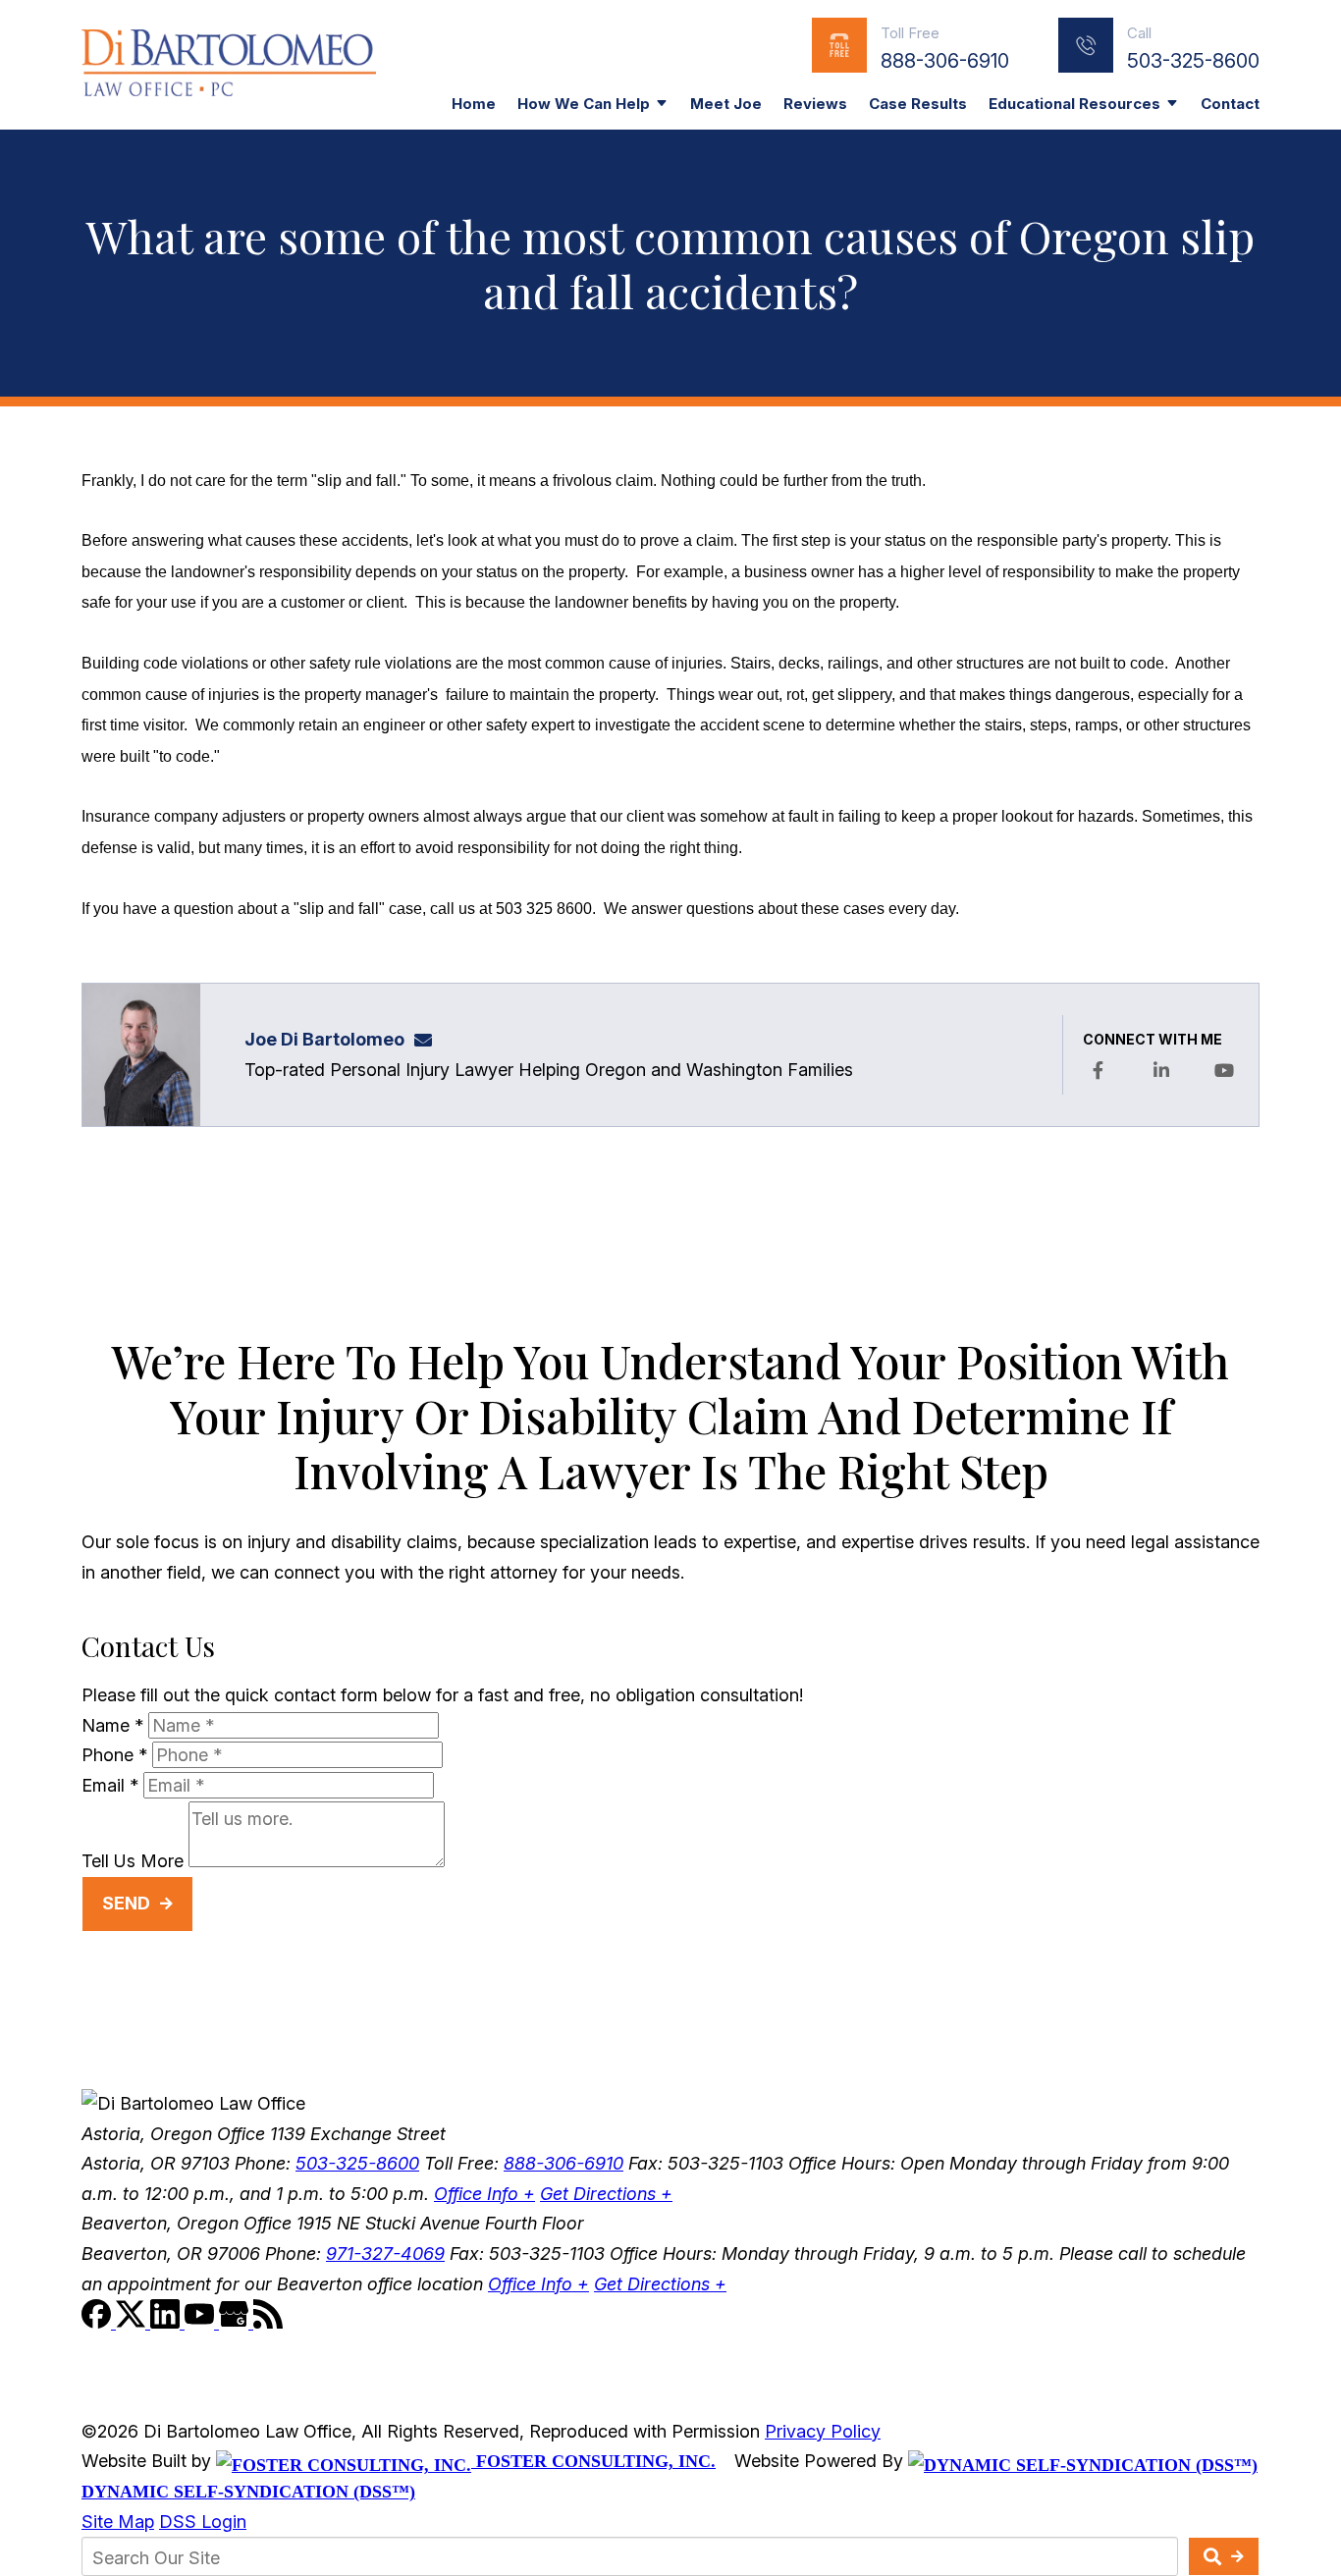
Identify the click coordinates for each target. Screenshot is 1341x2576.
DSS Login (203, 2522)
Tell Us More (133, 1861)
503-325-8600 (1193, 61)
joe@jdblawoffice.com (429, 1039)
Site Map (118, 2522)
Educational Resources (1074, 104)
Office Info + (484, 2194)
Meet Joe (726, 104)
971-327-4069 (385, 2254)
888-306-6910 (945, 61)
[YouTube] (202, 2322)
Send (126, 1903)
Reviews (815, 104)
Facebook (1098, 1070)
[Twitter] (133, 2322)
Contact (1230, 104)
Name (112, 1725)
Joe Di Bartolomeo (324, 1039)
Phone (114, 1755)
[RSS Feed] (268, 2322)
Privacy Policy (823, 2431)
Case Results (918, 104)
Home (474, 104)
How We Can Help (584, 104)
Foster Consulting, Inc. (593, 2461)
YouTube (1224, 1070)
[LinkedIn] (167, 2322)
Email (110, 1785)
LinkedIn (1161, 1070)
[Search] (1224, 2556)
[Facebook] (99, 2322)
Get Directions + (606, 2194)
